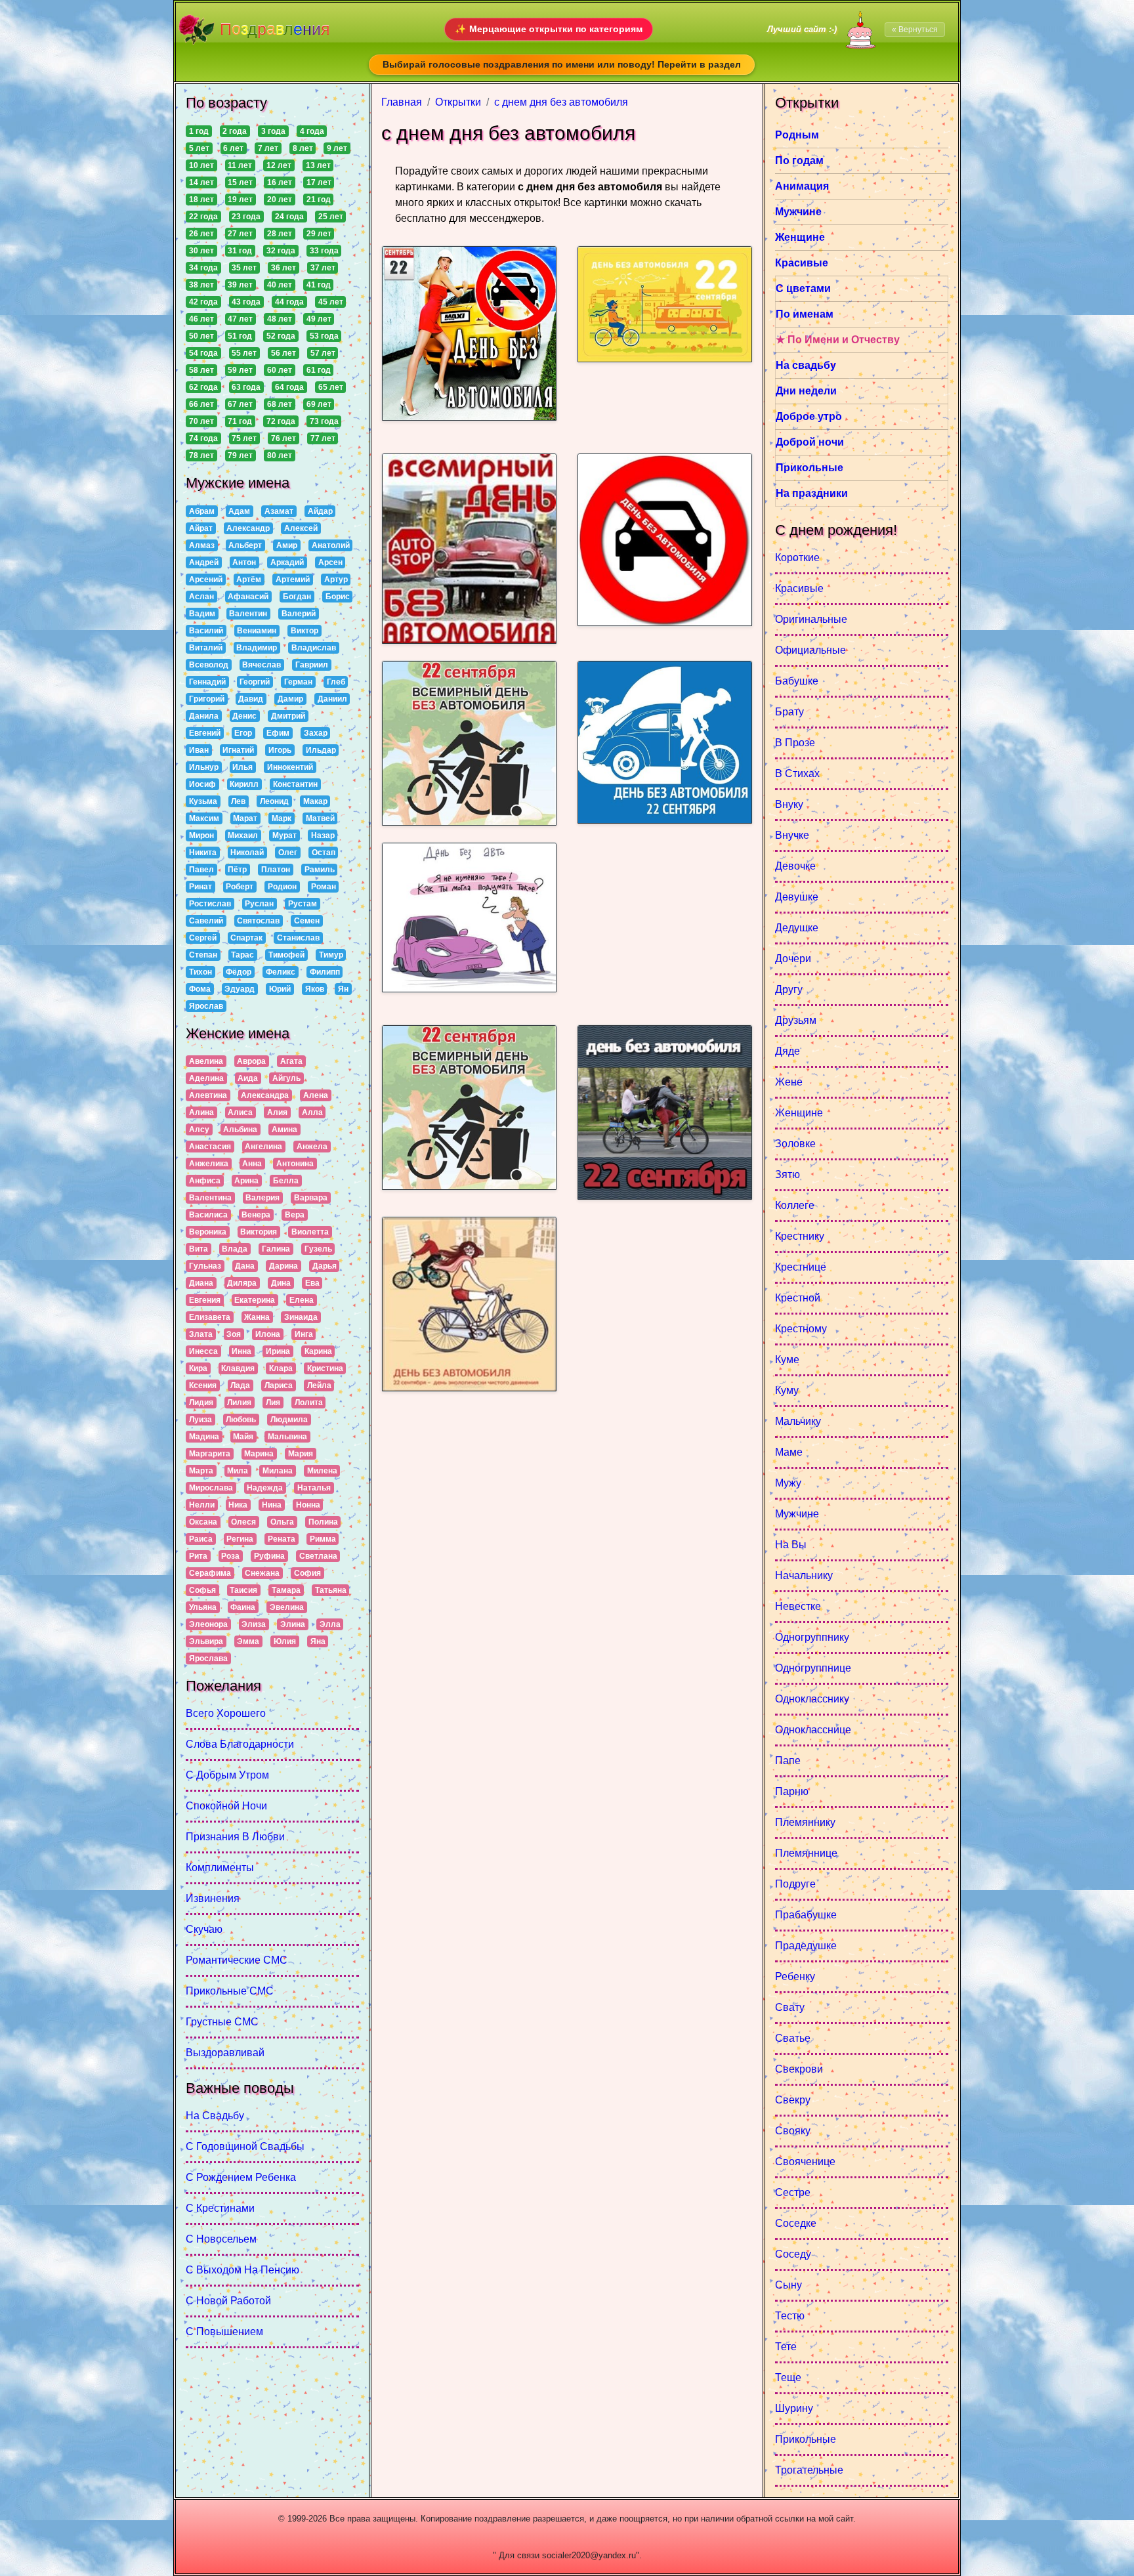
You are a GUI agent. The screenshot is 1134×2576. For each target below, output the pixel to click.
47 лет (240, 319)
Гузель (318, 1249)
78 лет (201, 455)
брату (789, 712)
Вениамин (257, 631)
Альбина (240, 1130)
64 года (289, 387)
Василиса (208, 1215)
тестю (790, 2316)
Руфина (269, 1556)
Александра (265, 1095)
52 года (281, 336)
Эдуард (240, 989)
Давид (251, 699)
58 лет (201, 370)
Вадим (202, 614)
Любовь (241, 1420)
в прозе (795, 743)
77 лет (323, 438)
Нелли (202, 1505)
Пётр (237, 870)
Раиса (201, 1539)
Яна (318, 1641)
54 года (203, 353)
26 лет (201, 234)
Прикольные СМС (230, 1991)
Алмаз (202, 545)
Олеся (243, 1522)
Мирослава (211, 1488)
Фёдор (239, 972)
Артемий (293, 580)
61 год (319, 370)
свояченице (805, 2162)
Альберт (245, 545)
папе (788, 1761)
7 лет (268, 148)
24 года (289, 217)
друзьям (796, 1020)
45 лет (331, 302)
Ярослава (208, 1658)
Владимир (257, 648)
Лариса (279, 1385)
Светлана (318, 1556)
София (307, 1573)
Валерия (262, 1198)
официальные (810, 650)
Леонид (274, 801)
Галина (276, 1249)
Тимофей (286, 955)
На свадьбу (215, 2116)
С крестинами (220, 2208)
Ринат (200, 887)
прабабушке (806, 1915)
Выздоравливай (225, 2053)
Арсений (206, 580)
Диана (201, 1283)
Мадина (204, 1437)
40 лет (280, 285)
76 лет (283, 438)
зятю (787, 1174)
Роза (230, 1556)
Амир (287, 545)
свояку (793, 2131)
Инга (304, 1334)
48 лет (280, 319)
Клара (281, 1368)
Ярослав (206, 1006)
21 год (319, 200)
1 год (199, 131)
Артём (249, 580)
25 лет (331, 217)
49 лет (319, 319)
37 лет (323, 268)
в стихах (797, 773)
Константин (295, 784)
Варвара (311, 1198)
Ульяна (203, 1607)
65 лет (331, 387)
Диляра (242, 1283)
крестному (801, 1329)
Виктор (304, 631)
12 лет (279, 165)
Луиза (200, 1420)
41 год (319, 285)
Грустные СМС (222, 2022)
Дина (281, 1283)
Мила (238, 1471)
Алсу (199, 1130)
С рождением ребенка (241, 2177)
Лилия (239, 1403)
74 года (203, 438)
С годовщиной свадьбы (245, 2146)
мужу (788, 1483)
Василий (206, 631)
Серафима (210, 1573)
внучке (792, 835)
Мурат (284, 835)
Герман (298, 682)
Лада (240, 1385)
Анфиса (205, 1181)
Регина (240, 1539)
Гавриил (312, 665)
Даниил (332, 699)
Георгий (255, 682)
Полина (323, 1522)
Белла (286, 1181)
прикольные (806, 2439)
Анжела (312, 1147)
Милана (278, 1471)
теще (788, 2377)
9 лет (337, 148)
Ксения (203, 1385)
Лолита (309, 1403)
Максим (204, 818)
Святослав (258, 921)
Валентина (210, 1198)
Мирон (201, 835)
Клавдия (238, 1368)
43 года (246, 302)
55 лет (244, 353)
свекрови (799, 2069)
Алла (312, 1112)
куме (787, 1360)
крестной (798, 1298)
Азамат (279, 511)
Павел (201, 870)
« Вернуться (915, 30)
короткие (797, 558)
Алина (201, 1112)
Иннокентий (290, 767)
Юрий (280, 989)
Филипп (325, 972)
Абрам (202, 511)
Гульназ (205, 1266)
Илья (242, 767)
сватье (793, 2038)
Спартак (246, 938)
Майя (243, 1437)
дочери (793, 959)
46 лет (201, 319)
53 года (324, 336)
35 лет (244, 268)
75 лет (244, 438)
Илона (268, 1334)
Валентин (248, 614)
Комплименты (220, 1868)
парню (792, 1791)
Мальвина (287, 1437)
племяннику (805, 1822)
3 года (273, 131)
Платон (276, 870)
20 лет (280, 200)
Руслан (259, 904)
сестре (793, 2192)
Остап (324, 853)
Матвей (320, 818)
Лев (238, 801)
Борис (338, 597)
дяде (787, 1051)
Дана (245, 1266)
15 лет (240, 182)
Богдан (297, 597)
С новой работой (228, 2301)
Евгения (205, 1300)
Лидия (201, 1403)
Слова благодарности (240, 1744)
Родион (282, 887)
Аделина (206, 1078)
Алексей (301, 528)
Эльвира (206, 1641)
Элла (330, 1624)
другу (789, 989)
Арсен (330, 562)
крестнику (800, 1236)
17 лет (319, 182)
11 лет (240, 165)
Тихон (200, 972)
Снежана (262, 1573)
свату (790, 2007)
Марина (259, 1454)
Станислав (298, 938)
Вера (295, 1215)
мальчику (798, 1421)
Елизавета (210, 1317)
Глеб (336, 682)
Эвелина (287, 1607)
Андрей (204, 562)
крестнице (801, 1267)
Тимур (331, 955)
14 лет (201, 182)
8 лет (303, 148)
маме (789, 1452)
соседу (793, 2254)
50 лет (201, 336)
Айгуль (286, 1078)
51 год (240, 336)
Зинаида (301, 1317)
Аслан (201, 597)
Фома (200, 989)
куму (787, 1390)
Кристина (325, 1368)
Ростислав (210, 904)
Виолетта (310, 1232)
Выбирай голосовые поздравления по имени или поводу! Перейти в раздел (562, 64)
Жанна (257, 1317)
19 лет (240, 200)
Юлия (285, 1641)
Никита (203, 853)
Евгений (205, 733)
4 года (312, 131)
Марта (201, 1471)
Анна (252, 1164)
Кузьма (203, 801)
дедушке (797, 928)
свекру (793, 2100)
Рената (282, 1539)
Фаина (243, 1607)
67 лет (240, 404)
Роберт (240, 887)
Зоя (234, 1334)
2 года (235, 131)
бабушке (797, 681)
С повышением (224, 2332)
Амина (284, 1130)
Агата (291, 1061)
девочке (795, 866)
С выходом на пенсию (242, 2270)
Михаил (243, 835)
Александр (248, 528)
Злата (201, 1334)
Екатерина (255, 1300)
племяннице (806, 1853)
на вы (791, 1545)
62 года (203, 387)
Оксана (203, 1522)
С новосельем (221, 2239)
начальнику (804, 1575)
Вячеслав (262, 665)
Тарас (242, 955)
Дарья (325, 1266)
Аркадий (287, 562)
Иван (199, 750)
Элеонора (208, 1624)
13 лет (318, 165)
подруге (795, 1884)
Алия (277, 1112)
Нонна (308, 1505)
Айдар (320, 511)
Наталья (314, 1488)
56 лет (283, 353)
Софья (202, 1590)
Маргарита (210, 1454)
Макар (315, 801)
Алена (316, 1095)
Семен (307, 921)
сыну (788, 2285)
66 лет (201, 404)
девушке (797, 897)
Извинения (213, 1898)
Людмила (289, 1420)
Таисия (243, 1590)
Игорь (280, 750)
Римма (323, 1539)
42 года (203, 302)
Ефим (278, 733)
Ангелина (263, 1147)
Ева (312, 1283)
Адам (239, 511)
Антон (244, 562)
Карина (318, 1351)
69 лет (319, 404)
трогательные (809, 2470)
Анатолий (331, 545)
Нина (272, 1505)
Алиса (240, 1112)
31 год (240, 251)
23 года (246, 217)
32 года (281, 251)
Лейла (319, 1385)
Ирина (278, 1351)
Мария (301, 1454)
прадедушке (806, 1946)
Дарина (283, 1266)
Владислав (314, 648)
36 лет (283, 268)
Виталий (206, 648)
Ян (343, 989)
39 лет (240, 285)
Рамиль (320, 870)
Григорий (207, 699)
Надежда (265, 1488)
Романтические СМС (237, 1960)
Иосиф (202, 784)
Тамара (286, 1590)
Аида (248, 1078)
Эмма (248, 1641)
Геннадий (207, 682)
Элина (293, 1624)
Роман (324, 887)
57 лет (323, 353)
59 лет (240, 370)
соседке (796, 2223)
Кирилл (244, 784)
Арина (246, 1181)
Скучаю (204, 1929)
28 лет (280, 234)
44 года (289, 302)
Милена (322, 1471)
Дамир (290, 699)
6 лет (233, 148)
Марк (282, 818)
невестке (798, 1606)
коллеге (795, 1205)
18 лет (201, 200)
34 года (203, 268)
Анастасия (210, 1147)
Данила (204, 716)
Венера (256, 1215)
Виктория (259, 1232)
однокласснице (813, 1730)
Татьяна (331, 1590)
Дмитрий (288, 716)
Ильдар (321, 750)
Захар (316, 733)
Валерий (299, 614)
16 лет (280, 182)
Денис (244, 716)
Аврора (251, 1061)
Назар (323, 835)
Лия (273, 1403)
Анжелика (209, 1164)
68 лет (280, 404)
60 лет (280, 370)
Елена (302, 1300)
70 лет (201, 421)
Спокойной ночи (226, 1806)
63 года (246, 387)
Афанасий (248, 597)
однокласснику (812, 1699)
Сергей (203, 938)
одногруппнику (812, 1637)
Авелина (206, 1061)
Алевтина (208, 1095)
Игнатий (238, 750)
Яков (315, 989)
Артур (336, 580)
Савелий (206, 921)
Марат (245, 818)
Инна (241, 1351)
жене (789, 1082)
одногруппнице (813, 1668)
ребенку (795, 1976)
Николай (247, 853)
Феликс (281, 972)
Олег (288, 853)
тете (786, 2347)
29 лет (319, 234)
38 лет (201, 285)
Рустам (303, 904)
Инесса (203, 1351)
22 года (203, 217)
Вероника (208, 1232)
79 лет (240, 455)
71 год (240, 421)
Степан (203, 955)
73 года (324, 421)
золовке (795, 1144)
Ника (238, 1505)
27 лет (240, 234)
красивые (799, 588)
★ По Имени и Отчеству (838, 340)
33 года (324, 251)
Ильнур (204, 767)
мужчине (797, 1514)
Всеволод (209, 665)
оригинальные (811, 619)
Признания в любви (235, 1837)
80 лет (280, 455)
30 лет (201, 251)
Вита (199, 1249)
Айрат (201, 528)
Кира (198, 1368)
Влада (235, 1249)
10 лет (201, 165)
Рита (198, 1556)
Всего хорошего (226, 1713)
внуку (789, 804)
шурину (794, 2408)
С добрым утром (227, 1775)
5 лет (199, 148)
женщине (799, 1113)
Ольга (282, 1522)
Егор (243, 733)
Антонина (295, 1164)
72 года (281, 421)
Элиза (254, 1624)
